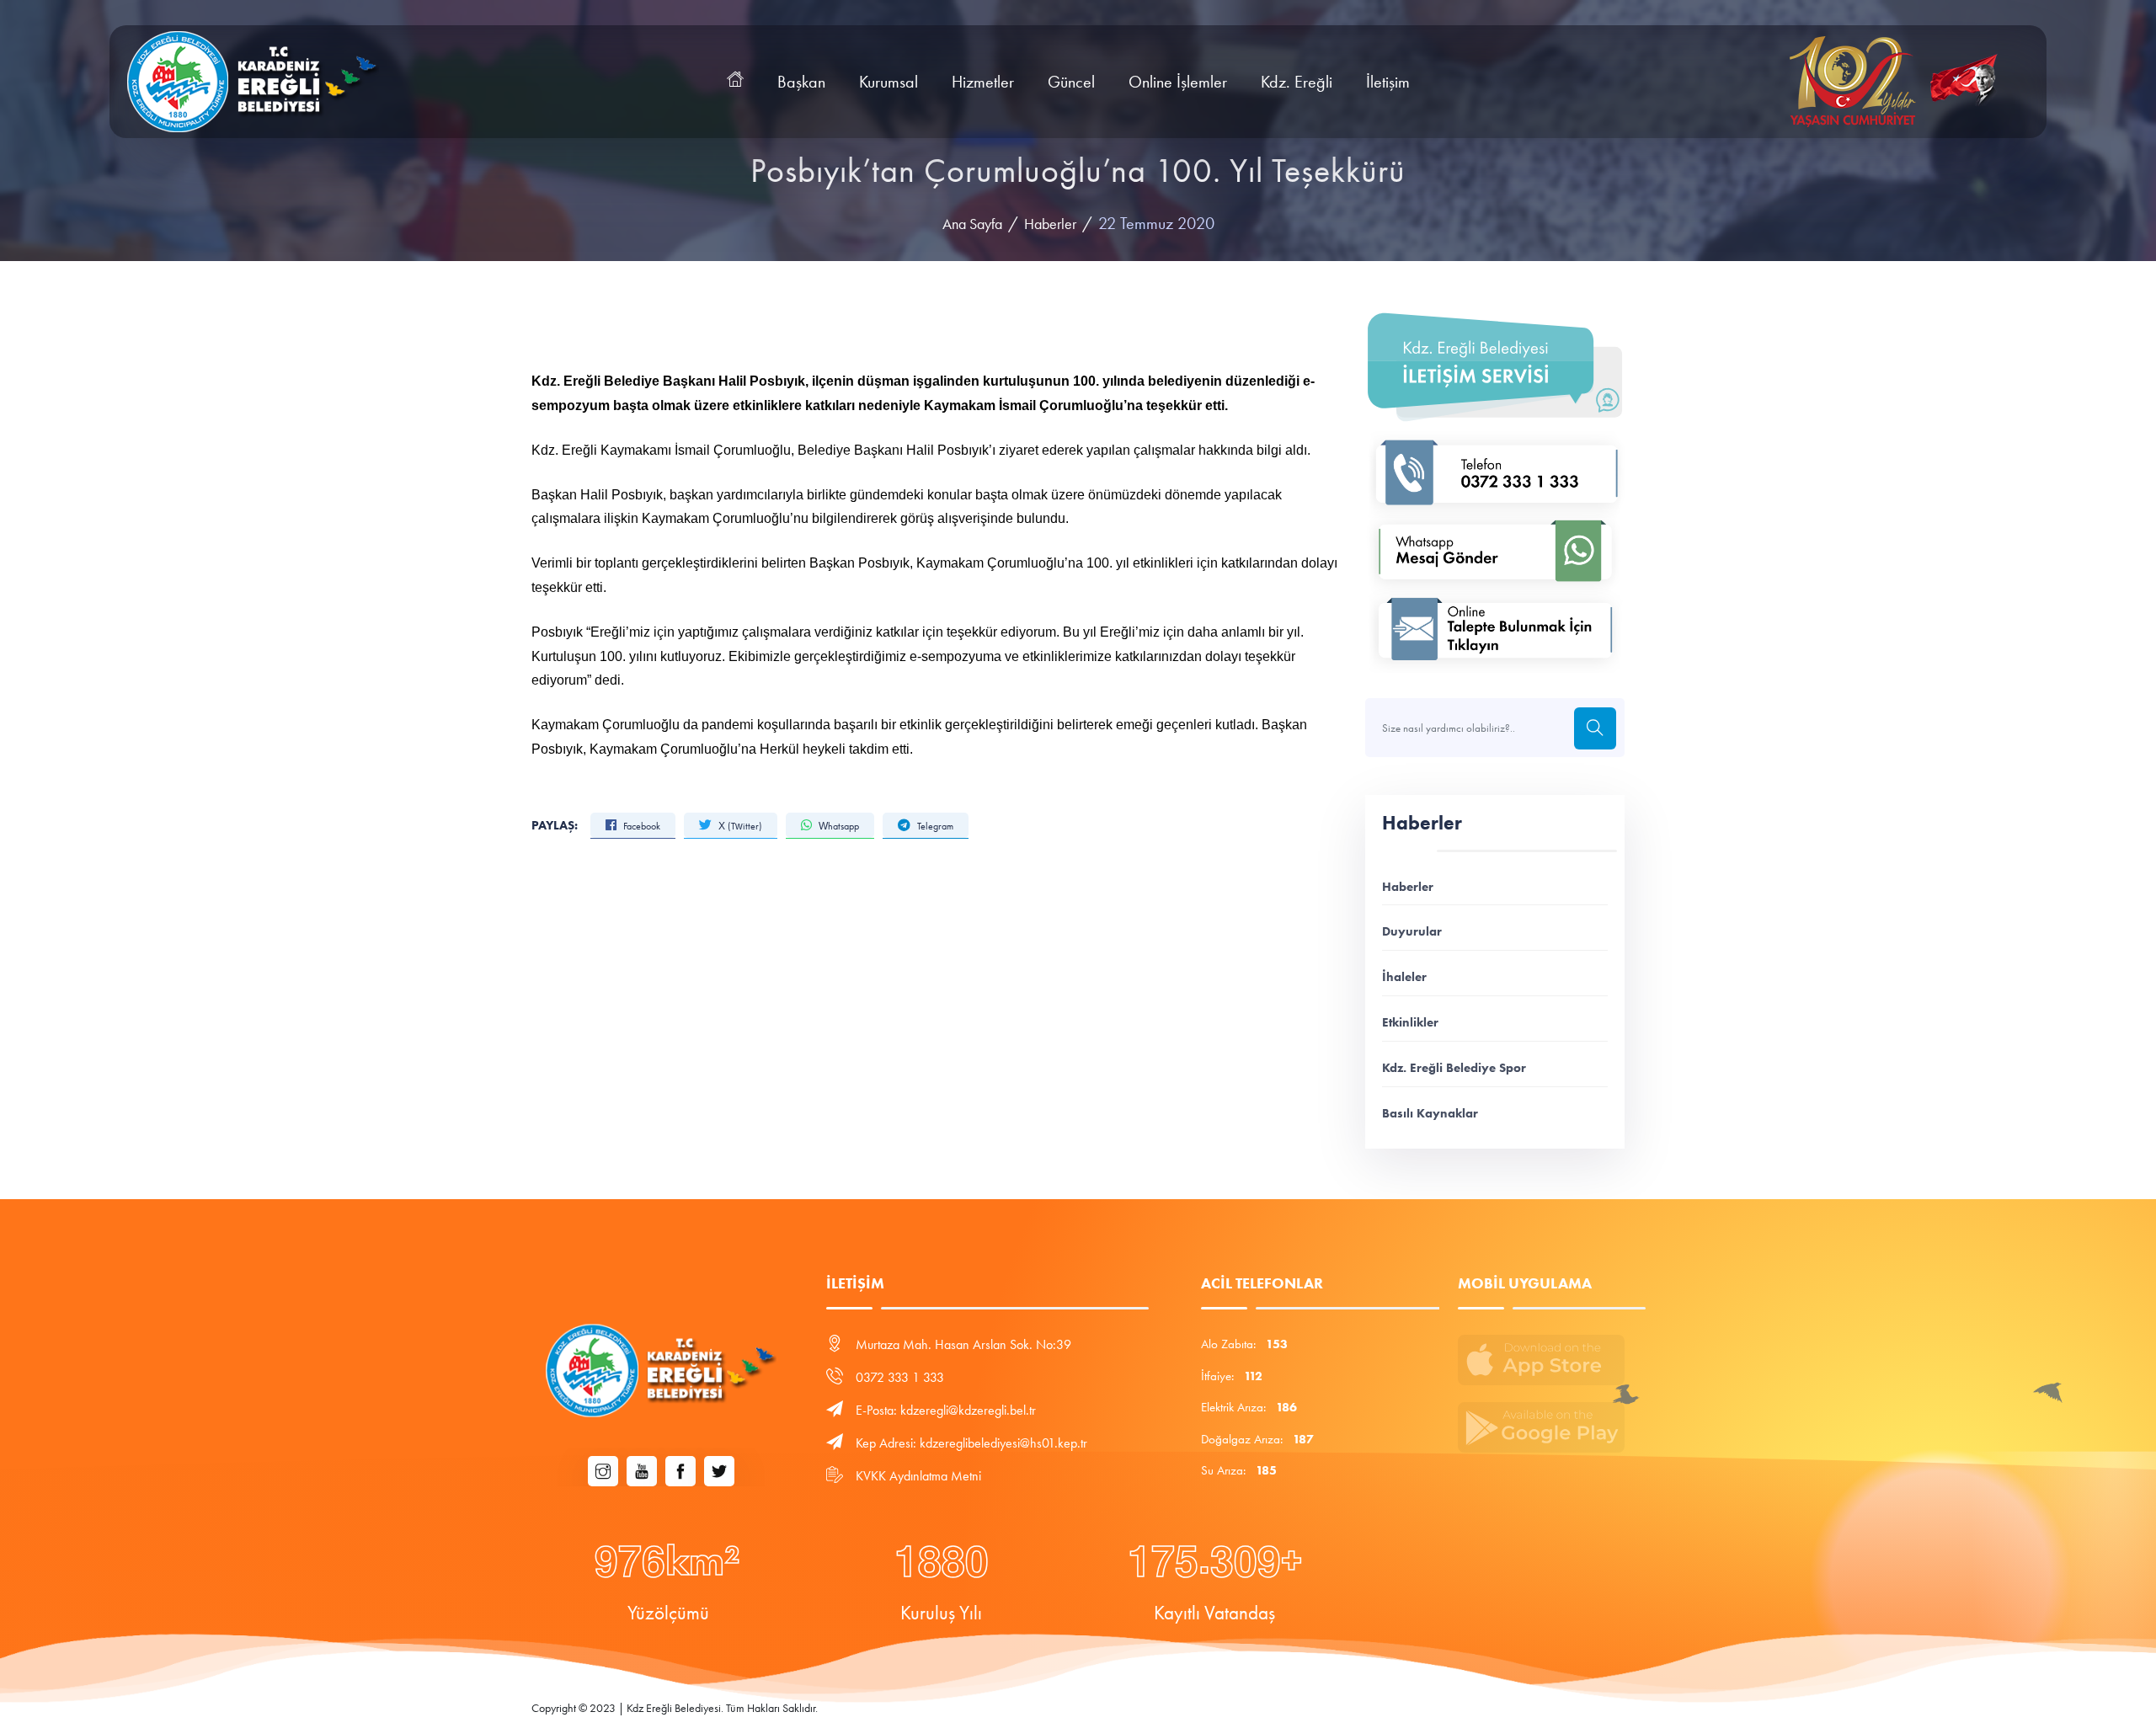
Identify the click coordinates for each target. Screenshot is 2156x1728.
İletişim (1388, 82)
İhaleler (1404, 976)
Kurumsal (889, 82)
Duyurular (1412, 931)
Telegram (934, 826)
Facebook (640, 826)
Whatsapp (838, 826)
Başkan (801, 82)
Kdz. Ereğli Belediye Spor (1454, 1067)
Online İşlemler (1178, 82)
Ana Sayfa (972, 224)
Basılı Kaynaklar (1430, 1113)
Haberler (1050, 224)
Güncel (1071, 82)
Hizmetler (983, 82)
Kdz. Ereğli (1297, 82)
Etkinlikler (1410, 1022)
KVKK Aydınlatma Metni (918, 1476)
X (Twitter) (739, 826)
